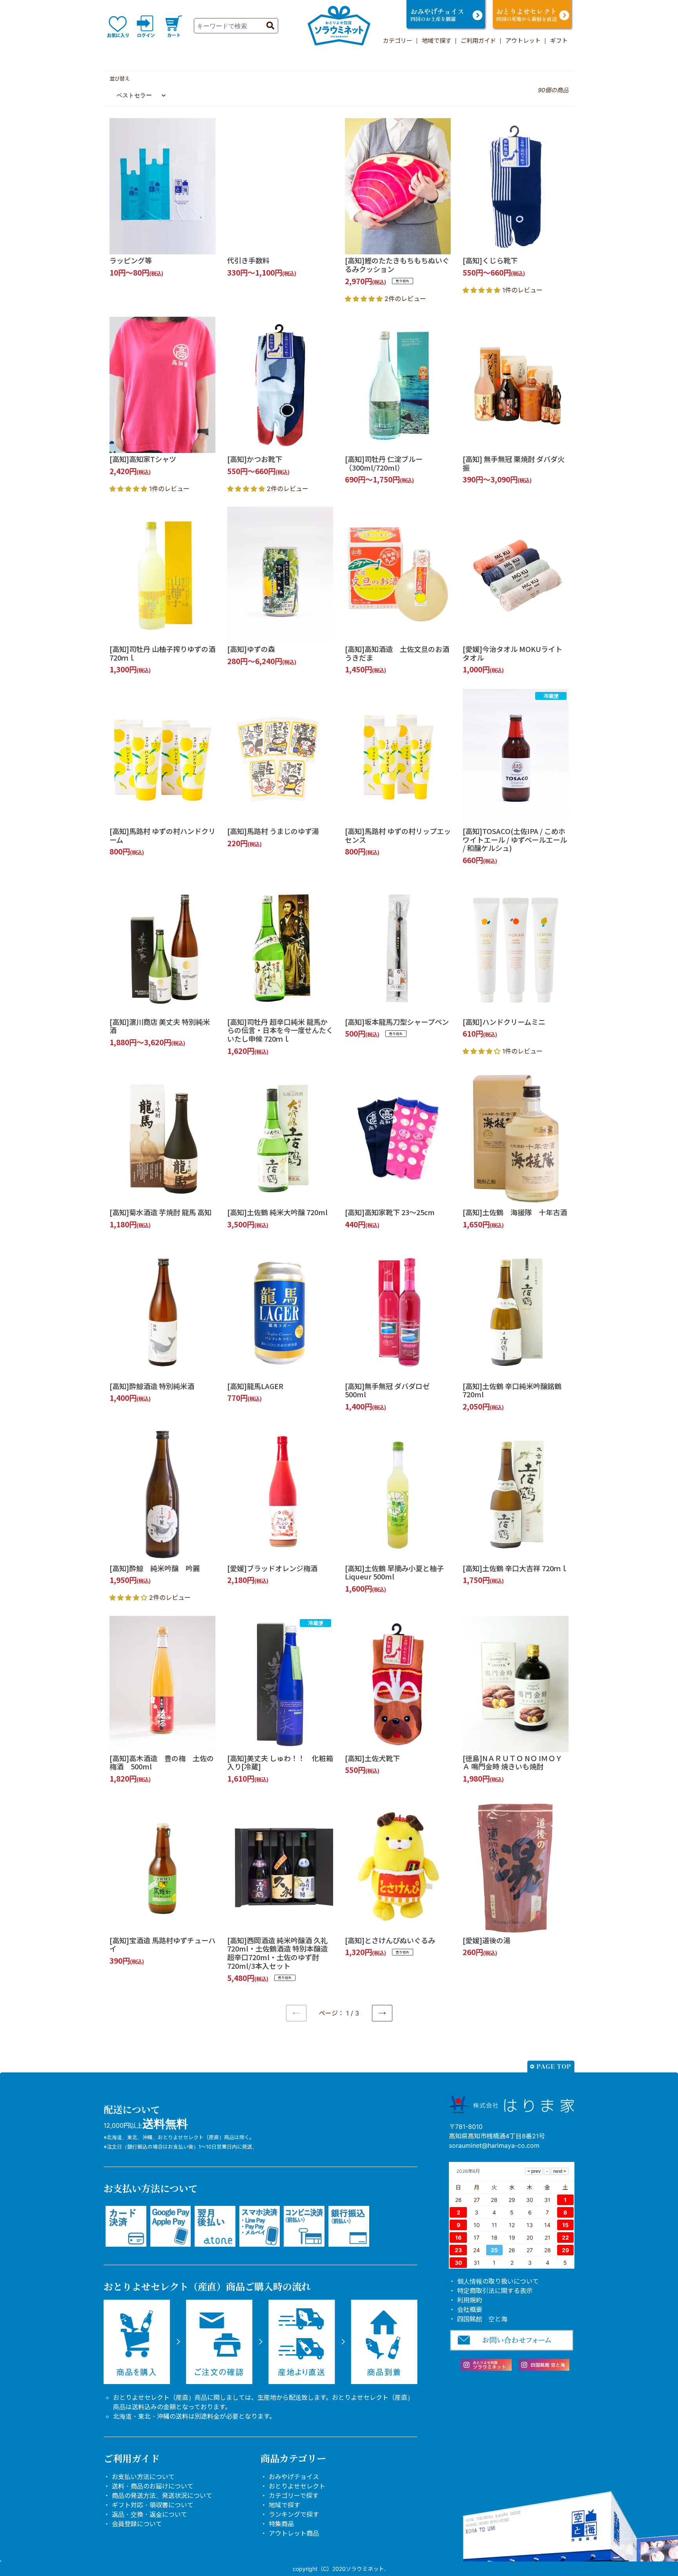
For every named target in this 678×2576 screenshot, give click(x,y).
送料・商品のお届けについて (153, 2486)
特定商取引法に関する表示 (495, 2291)
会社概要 (470, 2309)
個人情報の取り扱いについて (498, 2281)
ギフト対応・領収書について (153, 2505)
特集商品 (281, 2524)
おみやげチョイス (294, 2477)
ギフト (559, 41)
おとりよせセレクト (297, 2486)
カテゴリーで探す (294, 2496)
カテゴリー (398, 41)
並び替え (120, 79)
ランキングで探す (294, 2514)
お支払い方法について (143, 2477)
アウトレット (523, 41)
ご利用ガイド (478, 41)
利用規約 (470, 2300)
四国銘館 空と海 (482, 2319)
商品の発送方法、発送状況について (162, 2496)
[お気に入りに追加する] (207, 246)
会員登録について (137, 2524)
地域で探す (437, 41)
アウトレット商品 (294, 2533)
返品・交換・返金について (149, 2514)
